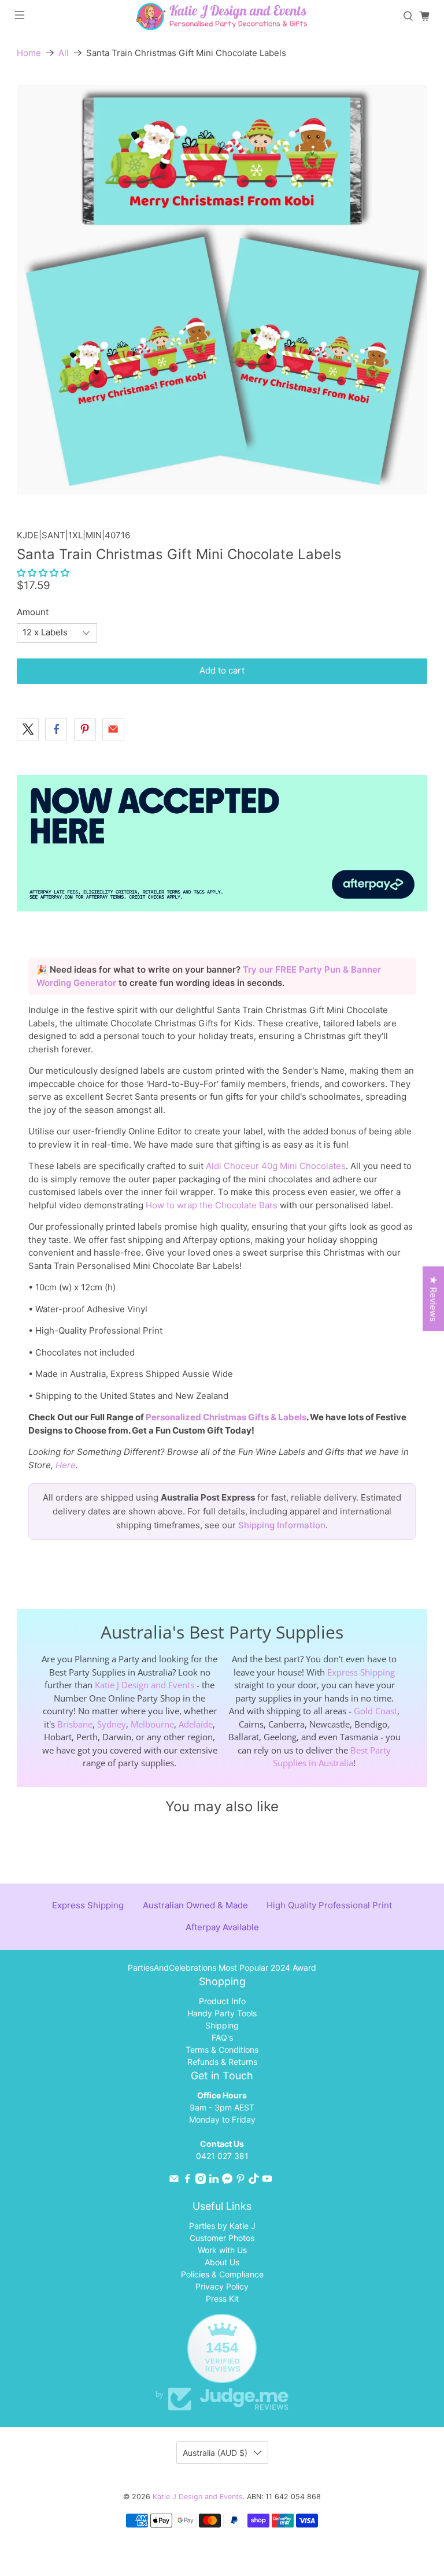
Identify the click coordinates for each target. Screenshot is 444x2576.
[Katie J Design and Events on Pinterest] (240, 2181)
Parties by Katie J (222, 2226)
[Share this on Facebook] (56, 729)
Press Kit (222, 2298)
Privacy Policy (222, 2286)
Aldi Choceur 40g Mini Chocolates (276, 1166)
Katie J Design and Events (145, 1685)
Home (29, 53)
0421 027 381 (222, 2156)
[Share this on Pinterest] (85, 729)
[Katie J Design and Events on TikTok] (254, 2181)
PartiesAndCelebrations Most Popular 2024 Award (222, 1968)
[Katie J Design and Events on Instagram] (201, 2181)
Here (66, 1465)
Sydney (112, 1724)
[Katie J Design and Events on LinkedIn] (214, 2181)
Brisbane (75, 1724)
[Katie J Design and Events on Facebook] (187, 2181)
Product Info (222, 2001)
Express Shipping (361, 1672)
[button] (43, 573)
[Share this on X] (28, 729)
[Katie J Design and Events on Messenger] (227, 2181)
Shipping (222, 2025)
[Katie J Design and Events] (222, 16)
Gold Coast (375, 1711)
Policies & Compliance (222, 2274)
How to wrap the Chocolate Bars (212, 1205)
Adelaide (196, 1724)
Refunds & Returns (222, 2062)
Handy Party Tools (222, 2013)
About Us (222, 2262)
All (64, 53)
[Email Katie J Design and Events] (174, 2181)
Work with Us (222, 2250)
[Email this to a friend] (113, 729)
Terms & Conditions (222, 2050)
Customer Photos (222, 2238)
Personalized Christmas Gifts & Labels (226, 1417)
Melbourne (152, 1724)
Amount (33, 612)
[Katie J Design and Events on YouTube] (267, 2181)
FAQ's (222, 2037)
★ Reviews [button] (433, 1299)
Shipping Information (282, 1525)
